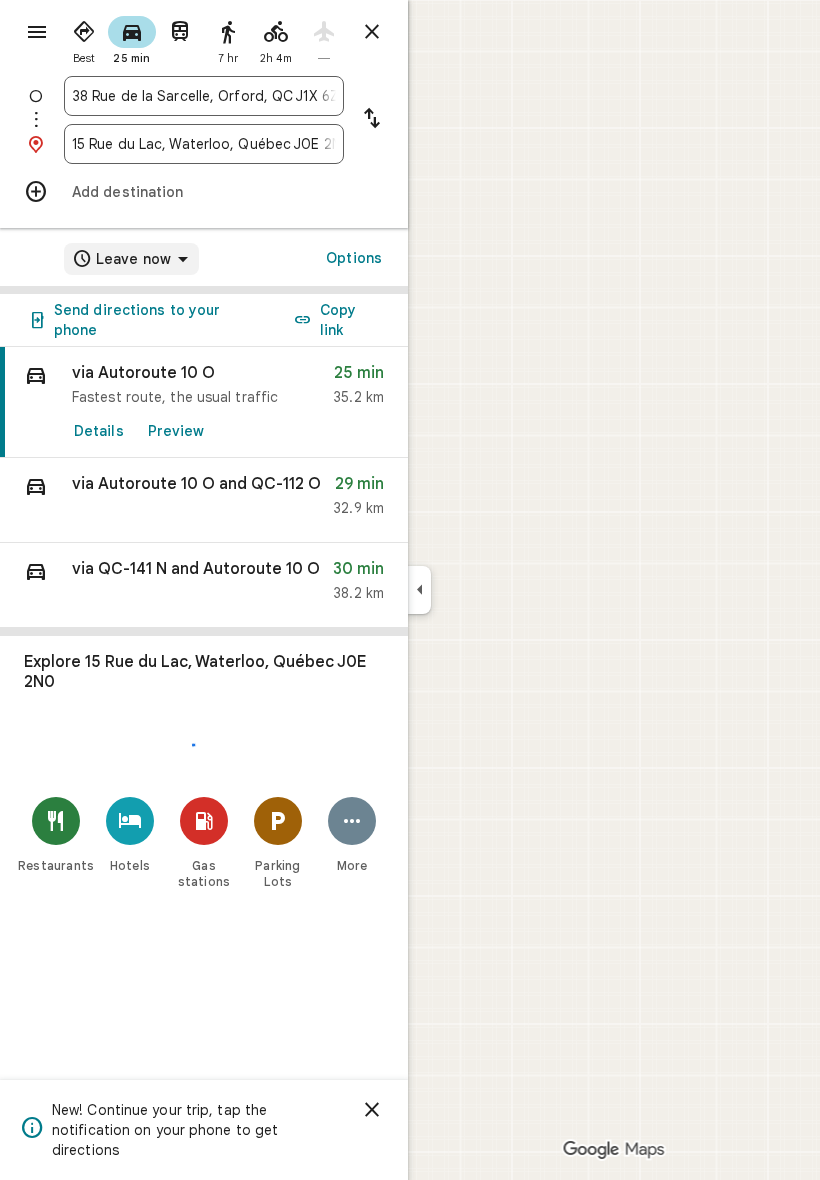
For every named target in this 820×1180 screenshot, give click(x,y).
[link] (204, 402)
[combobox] (204, 96)
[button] (204, 500)
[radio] (84, 38)
